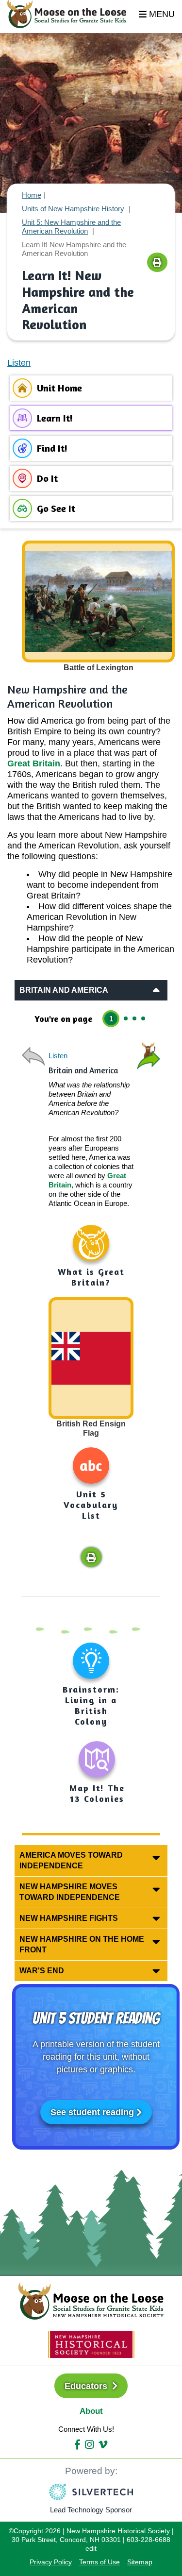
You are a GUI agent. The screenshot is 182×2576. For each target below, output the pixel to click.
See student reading (92, 2112)
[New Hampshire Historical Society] (91, 2344)
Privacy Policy (51, 2562)
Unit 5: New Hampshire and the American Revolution (71, 227)
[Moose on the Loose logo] (91, 2301)
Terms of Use (99, 2562)
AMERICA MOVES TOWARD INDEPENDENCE (71, 1860)
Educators (87, 2386)
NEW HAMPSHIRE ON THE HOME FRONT (82, 1944)
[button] (91, 1557)
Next (148, 1056)
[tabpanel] (91, 1304)
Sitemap (140, 2562)
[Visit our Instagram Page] (89, 2445)
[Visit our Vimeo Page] (103, 2445)
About (91, 2411)
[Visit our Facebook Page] (77, 2445)
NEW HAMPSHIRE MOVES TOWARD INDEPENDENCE (70, 1892)
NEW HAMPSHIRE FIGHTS (69, 1918)
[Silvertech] (91, 2492)
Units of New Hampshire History (73, 209)
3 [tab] (134, 1018)
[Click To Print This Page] (157, 262)
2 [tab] (126, 1018)
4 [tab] (143, 1018)
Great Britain (34, 763)
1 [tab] (111, 1019)
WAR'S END (42, 1971)
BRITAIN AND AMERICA (64, 990)
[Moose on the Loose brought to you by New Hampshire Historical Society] (72, 14)
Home (32, 195)
